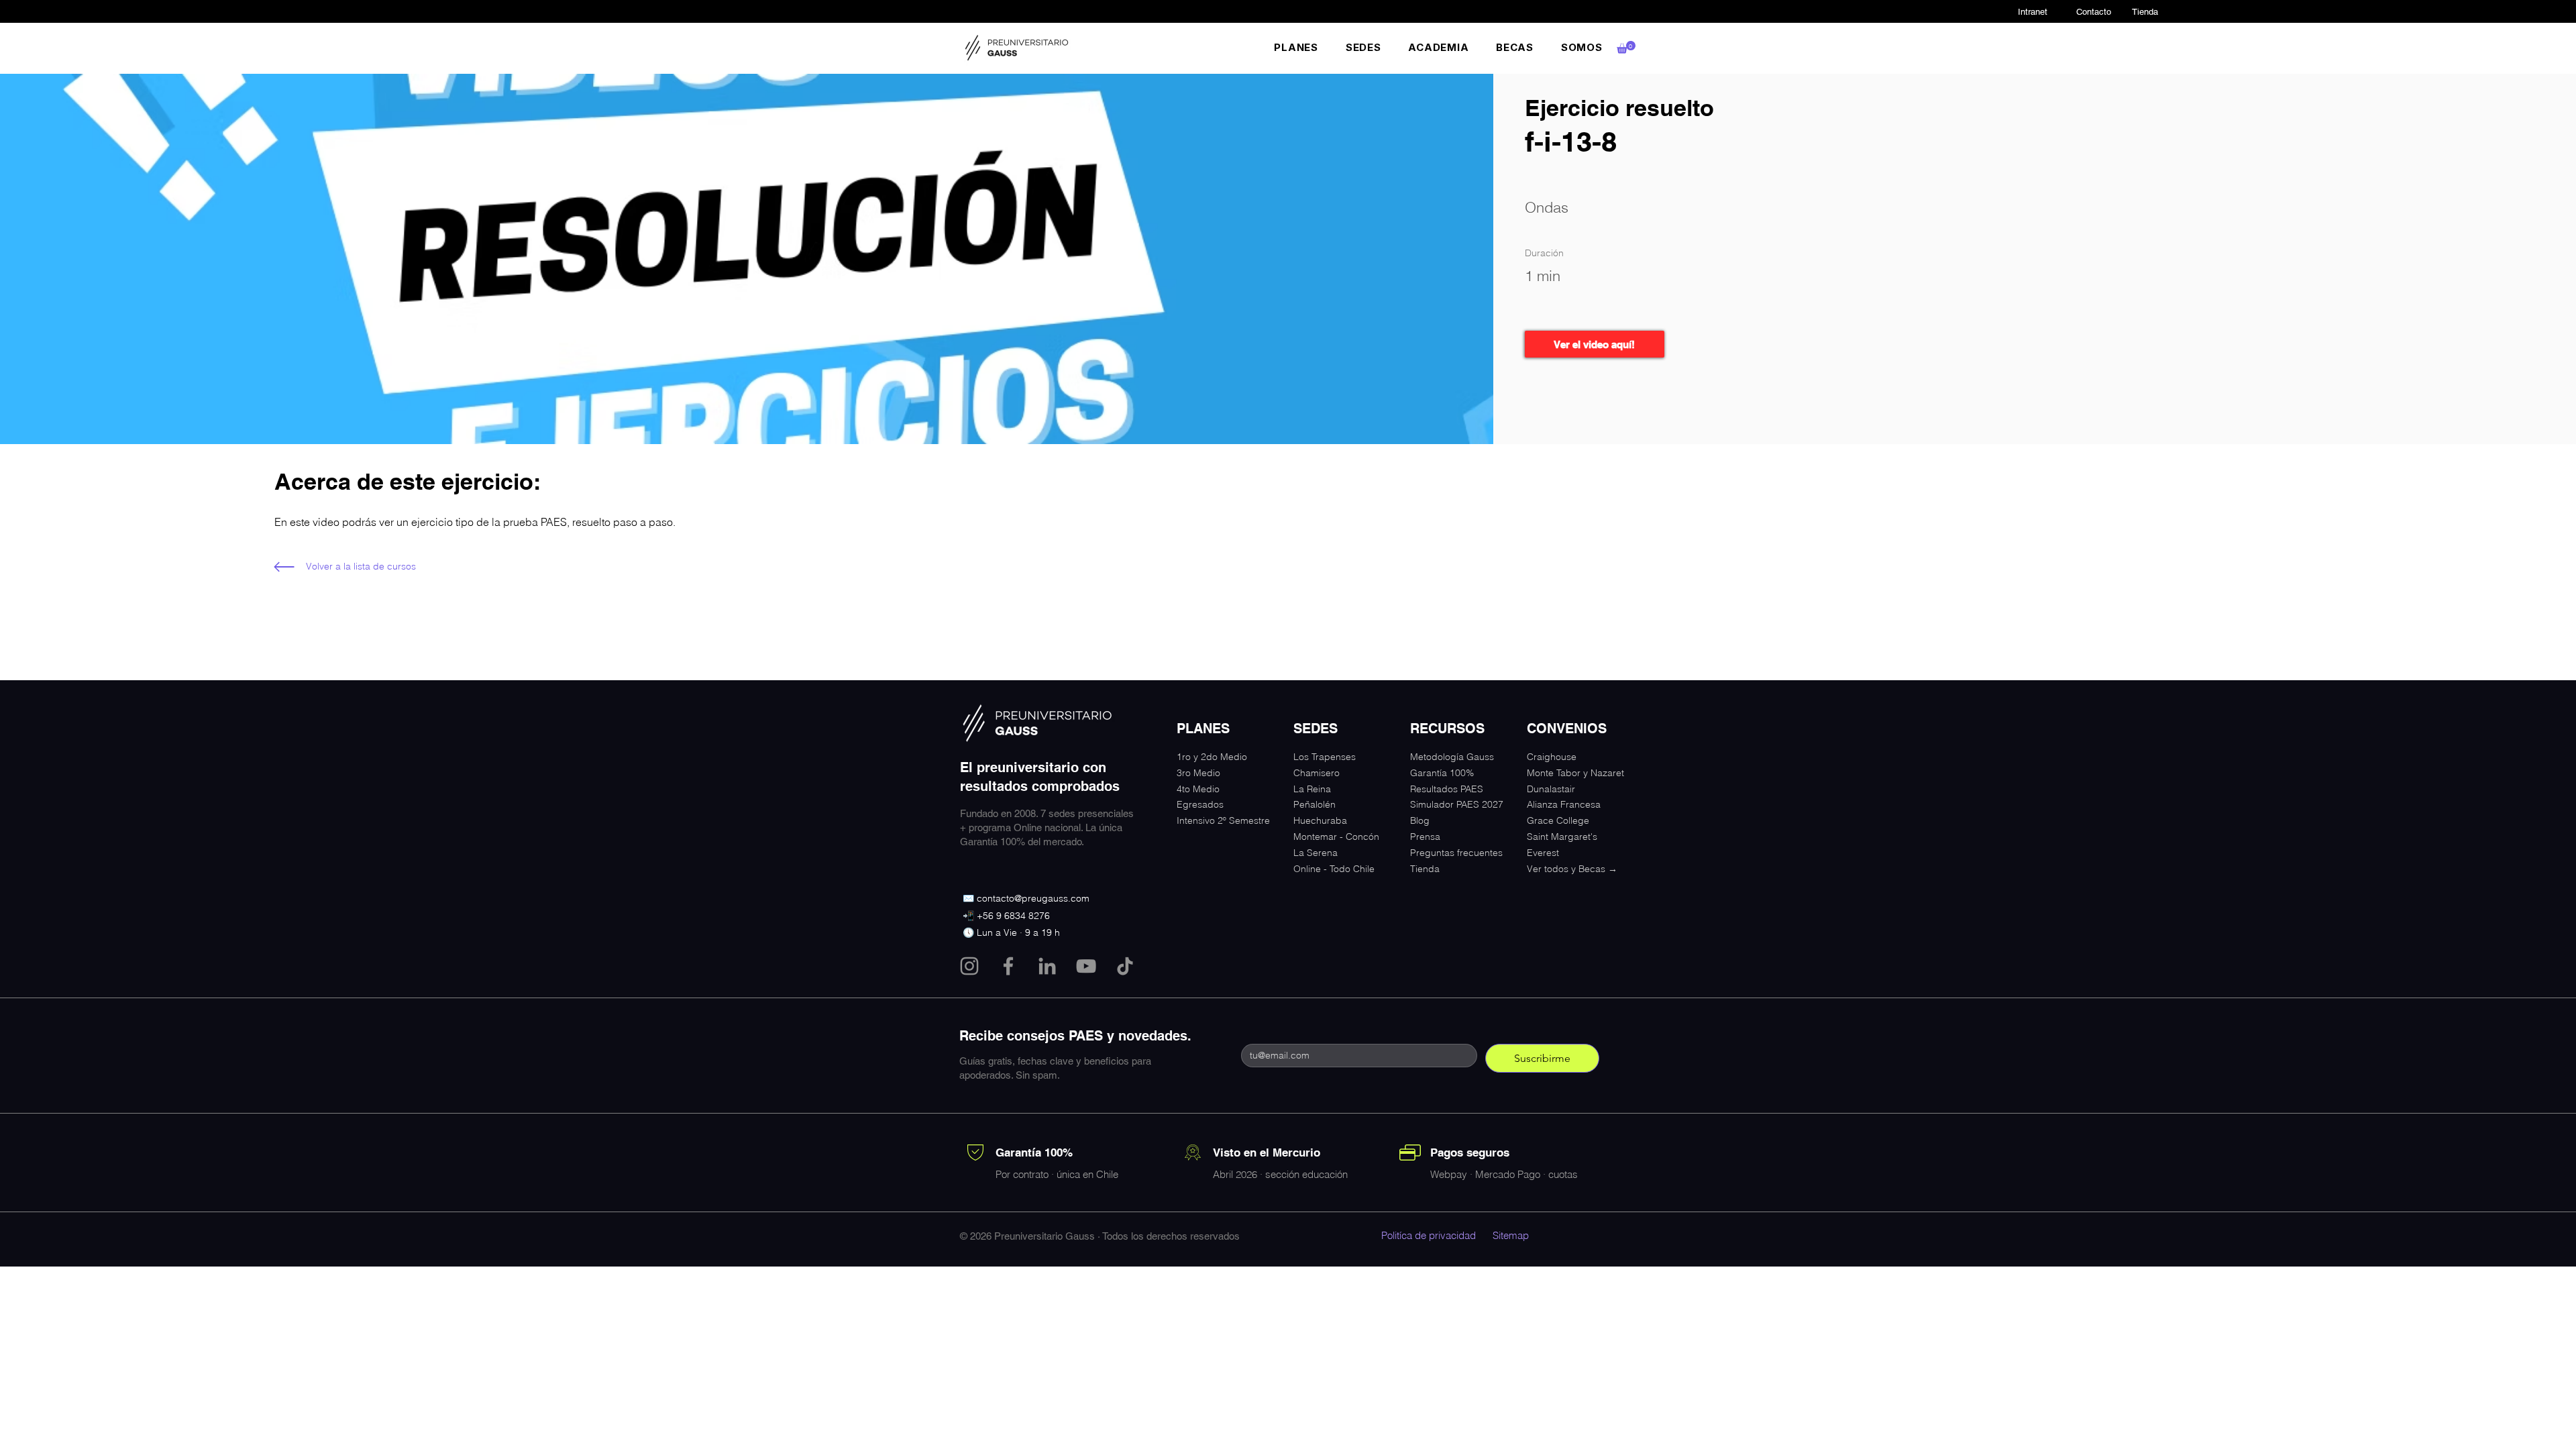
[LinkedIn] (1047, 966)
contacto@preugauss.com (1033, 898)
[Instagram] (969, 966)
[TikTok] (1125, 966)
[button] (1296, 47)
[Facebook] (1008, 966)
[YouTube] (1086, 966)
